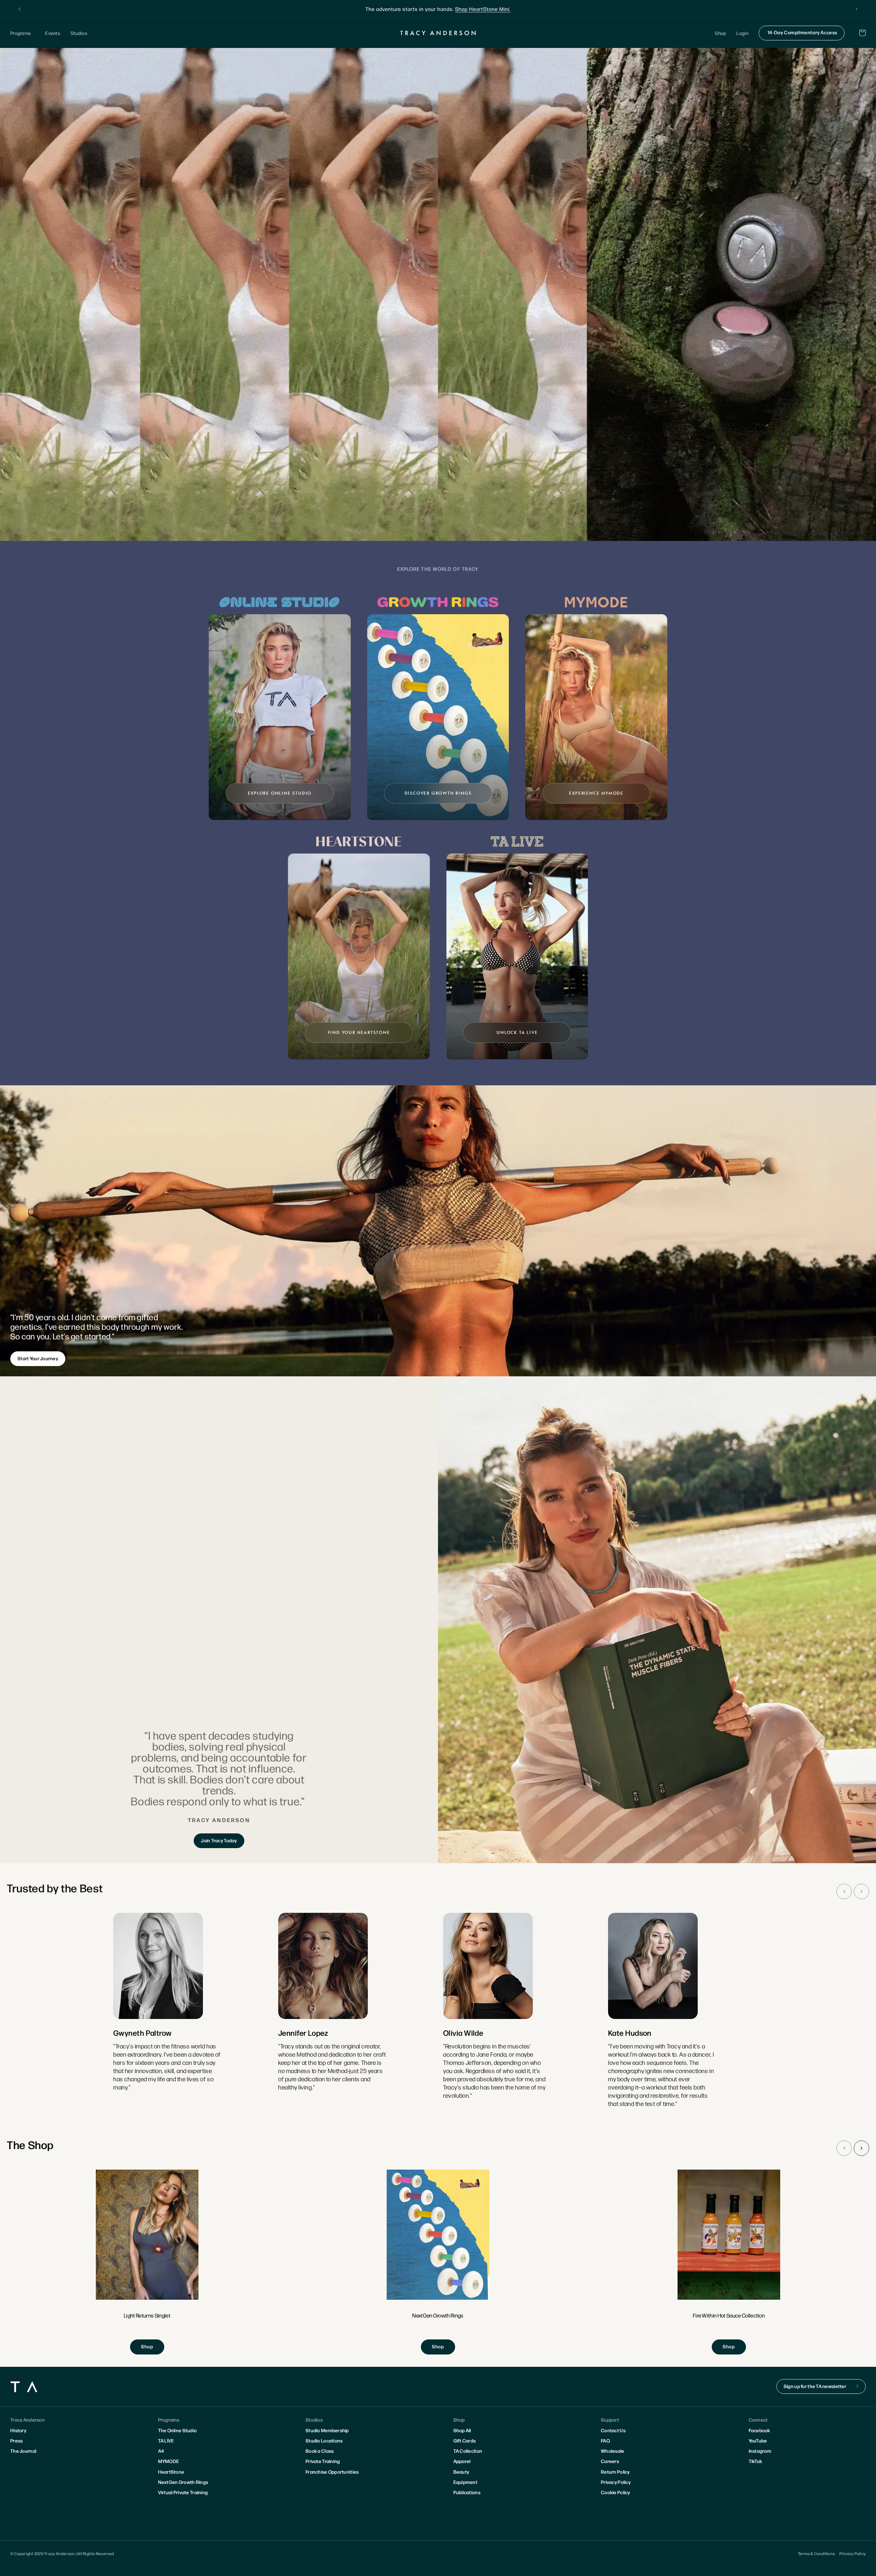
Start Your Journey (38, 1358)
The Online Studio (178, 2430)
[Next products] (861, 2148)
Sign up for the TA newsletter (815, 2386)
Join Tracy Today (219, 1840)
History (18, 2430)
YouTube (758, 2440)
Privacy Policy (616, 2482)
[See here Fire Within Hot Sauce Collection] (729, 2262)
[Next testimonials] (861, 1891)
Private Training (323, 2461)
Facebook (759, 2430)
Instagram (760, 2451)
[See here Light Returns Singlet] (147, 2262)
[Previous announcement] (20, 9)
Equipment (466, 2482)
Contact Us (613, 2430)
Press (16, 2440)
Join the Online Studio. (472, 9)
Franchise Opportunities (332, 2472)
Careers (610, 2461)
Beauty (461, 2472)
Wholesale (613, 2451)
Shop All (462, 2430)
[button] (23, 33)
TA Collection (468, 2451)
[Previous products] (844, 2148)
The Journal (23, 2451)
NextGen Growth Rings (183, 2482)
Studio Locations (324, 2440)
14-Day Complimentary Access (802, 32)
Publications (467, 2492)
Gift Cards (465, 2440)
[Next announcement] (856, 9)
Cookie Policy (616, 2492)
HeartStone (171, 2472)
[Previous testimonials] (844, 1891)
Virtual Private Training (183, 2492)
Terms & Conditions (816, 2553)
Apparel (462, 2461)
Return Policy (615, 2472)
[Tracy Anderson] (438, 33)
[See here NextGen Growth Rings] (438, 2262)
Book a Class (320, 2451)
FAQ (605, 2440)
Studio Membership (327, 2430)
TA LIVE (166, 2440)
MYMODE (169, 2461)
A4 (161, 2451)
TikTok (756, 2461)
